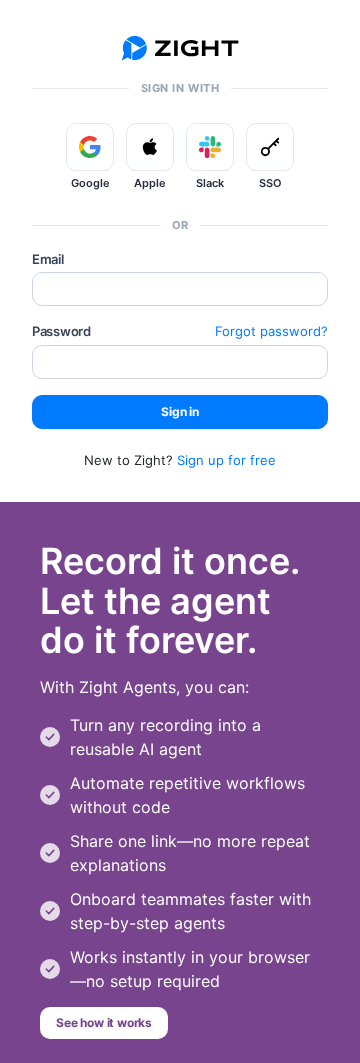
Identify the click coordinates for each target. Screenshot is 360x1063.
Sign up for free (226, 460)
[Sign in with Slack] (210, 147)
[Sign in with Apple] (150, 147)
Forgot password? (271, 331)
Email (48, 259)
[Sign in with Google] (90, 147)
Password (61, 331)
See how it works (104, 1022)
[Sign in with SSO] (270, 147)
